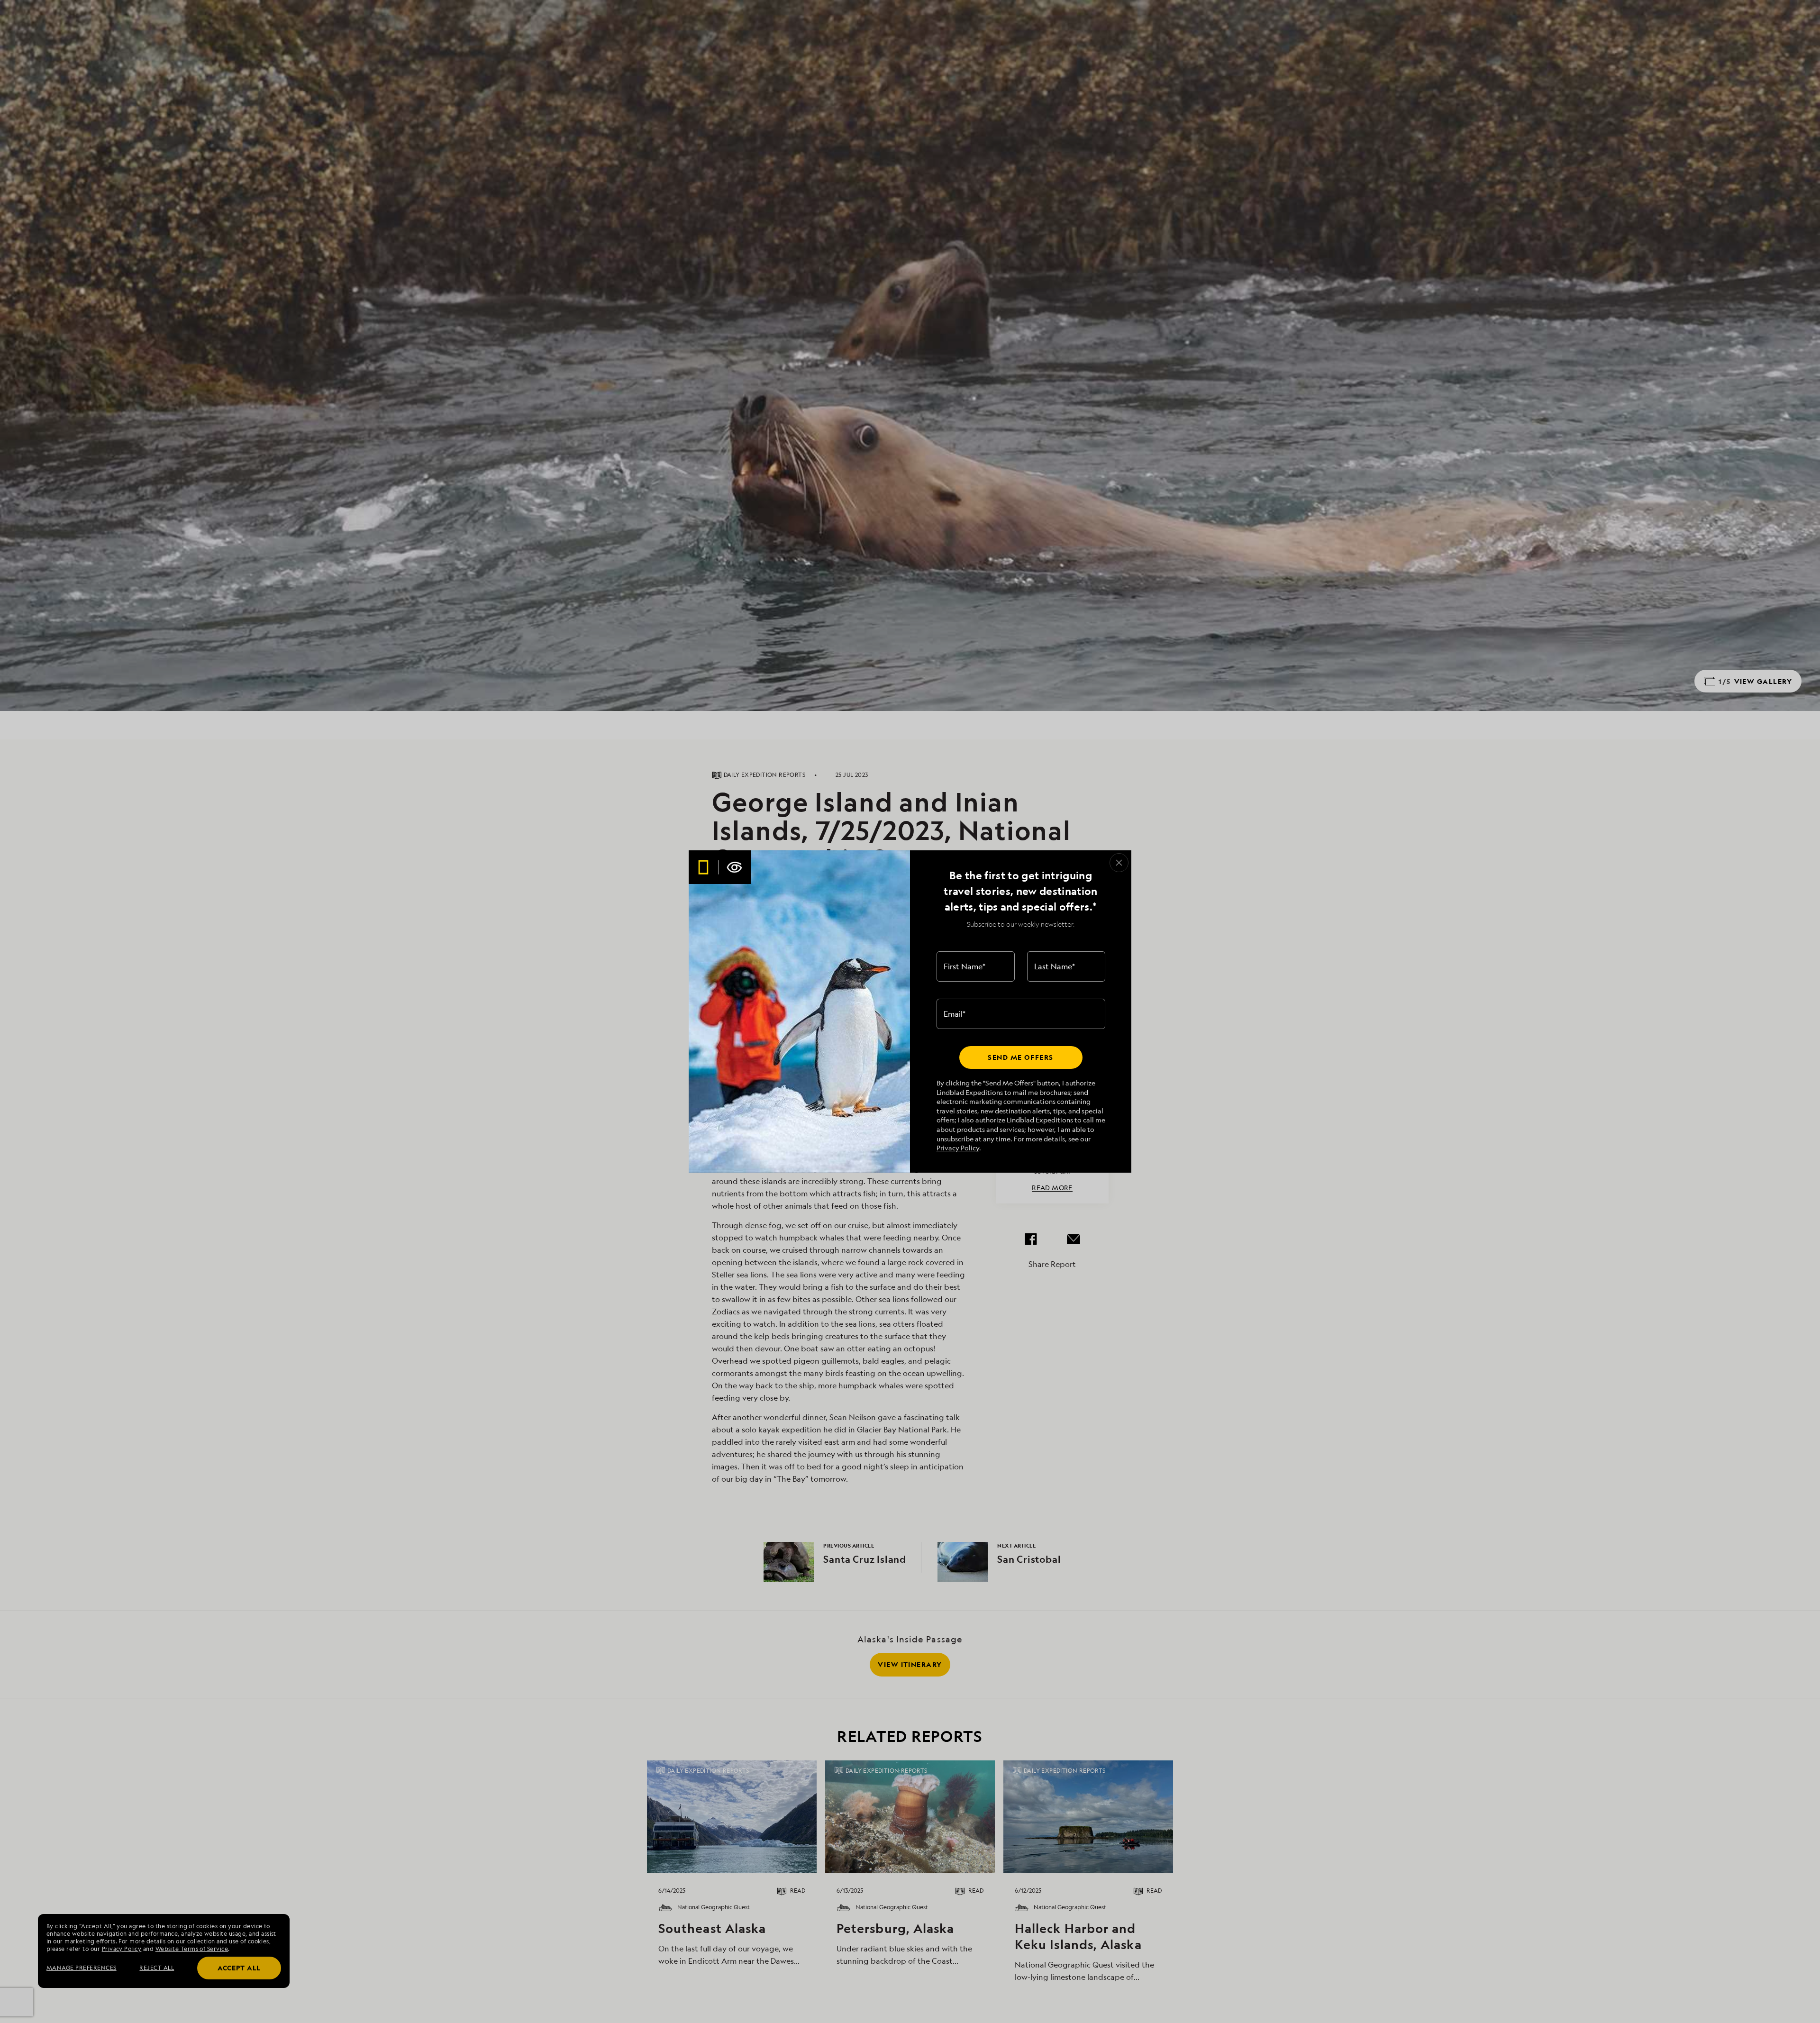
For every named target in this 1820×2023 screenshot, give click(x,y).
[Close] (1119, 863)
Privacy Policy (958, 1148)
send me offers (1020, 1057)
